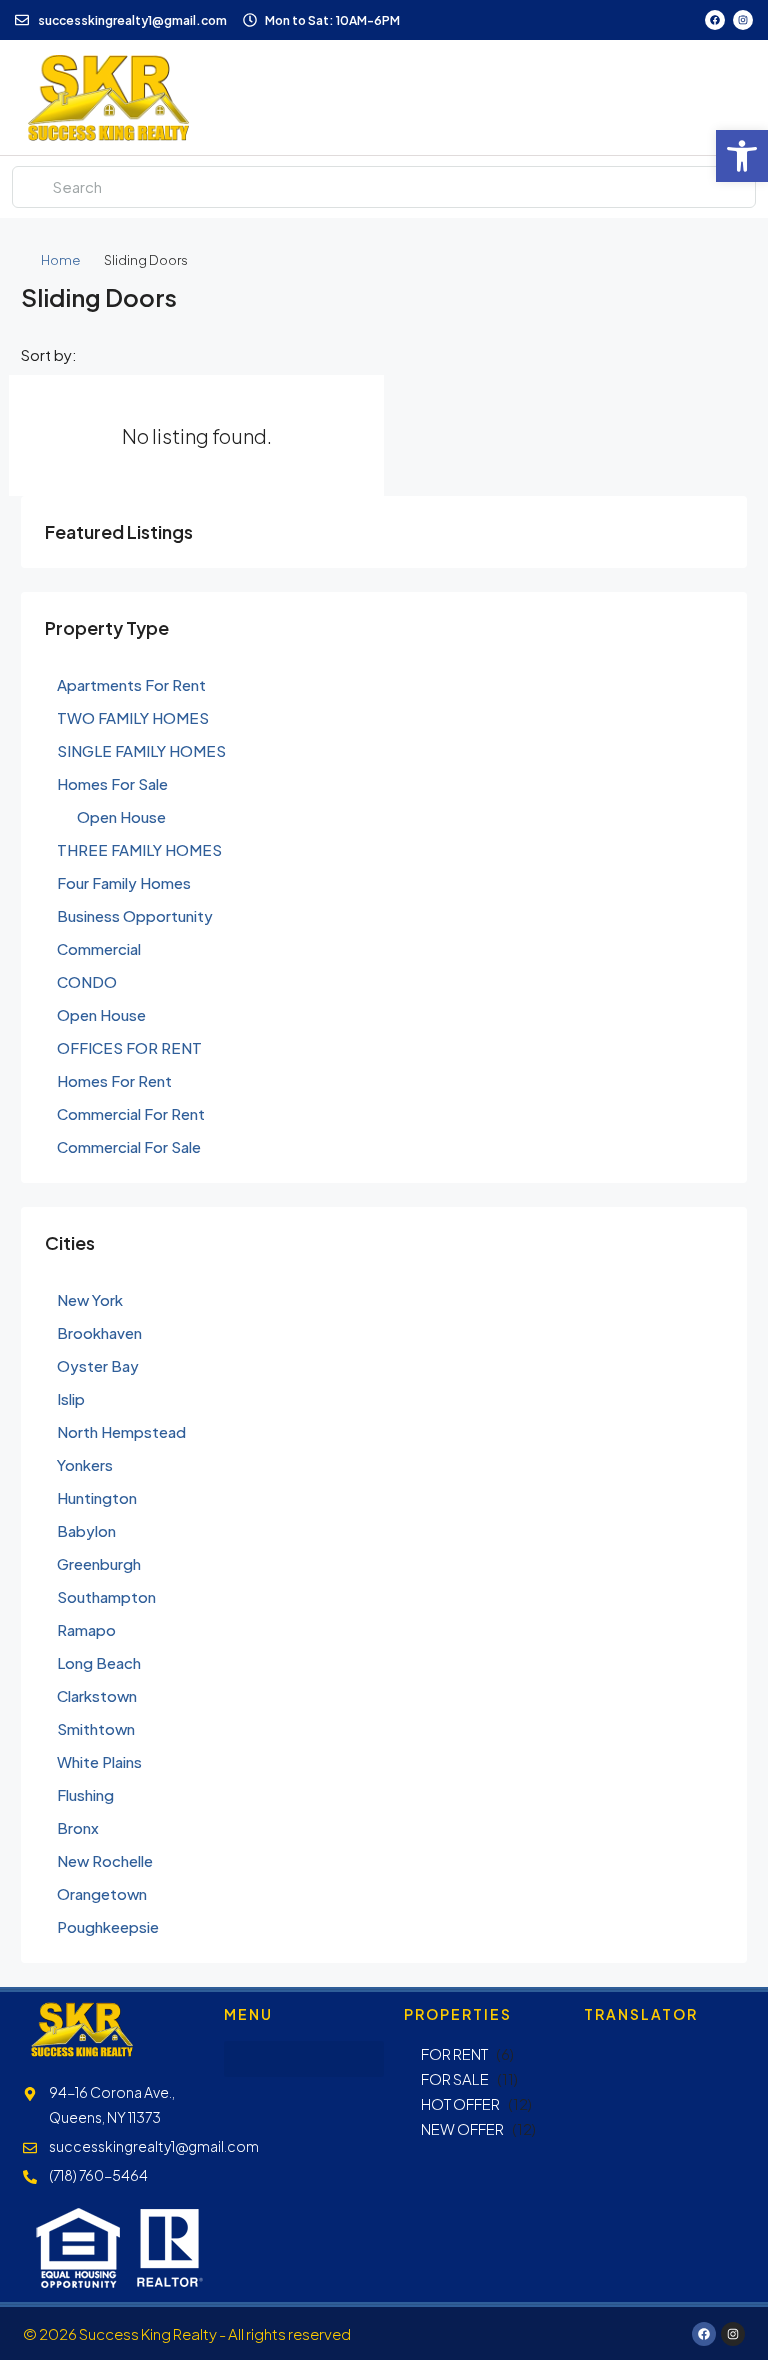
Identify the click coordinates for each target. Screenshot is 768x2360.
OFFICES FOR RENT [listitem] (129, 1047)
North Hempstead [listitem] (121, 1431)
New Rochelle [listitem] (105, 1860)
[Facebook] (715, 20)
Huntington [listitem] (97, 1497)
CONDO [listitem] (87, 981)
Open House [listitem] (121, 816)
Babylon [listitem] (86, 1530)
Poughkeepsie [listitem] (108, 1926)
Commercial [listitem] (99, 948)
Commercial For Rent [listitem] (131, 1113)
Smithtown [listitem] (96, 1728)
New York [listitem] (90, 1299)
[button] (742, 156)
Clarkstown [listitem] (97, 1695)
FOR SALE (455, 2078)
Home (60, 260)
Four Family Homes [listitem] (124, 882)
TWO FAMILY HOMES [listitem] (133, 717)
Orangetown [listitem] (102, 1893)
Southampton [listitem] (106, 1596)
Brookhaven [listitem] (99, 1332)
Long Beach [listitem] (99, 1662)
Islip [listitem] (71, 1398)
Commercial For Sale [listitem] (129, 1146)
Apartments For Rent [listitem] (131, 684)
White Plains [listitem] (99, 1761)
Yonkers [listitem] (85, 1464)
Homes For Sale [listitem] (112, 783)
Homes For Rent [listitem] (114, 1080)
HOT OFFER (460, 2103)
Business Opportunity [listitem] (135, 915)
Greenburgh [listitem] (99, 1563)
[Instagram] (743, 20)
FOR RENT (454, 2053)
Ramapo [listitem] (86, 1629)
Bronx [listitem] (78, 1827)
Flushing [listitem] (85, 1794)
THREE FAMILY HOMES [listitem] (139, 849)
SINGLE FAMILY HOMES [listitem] (141, 750)
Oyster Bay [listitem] (98, 1365)
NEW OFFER (462, 2128)
